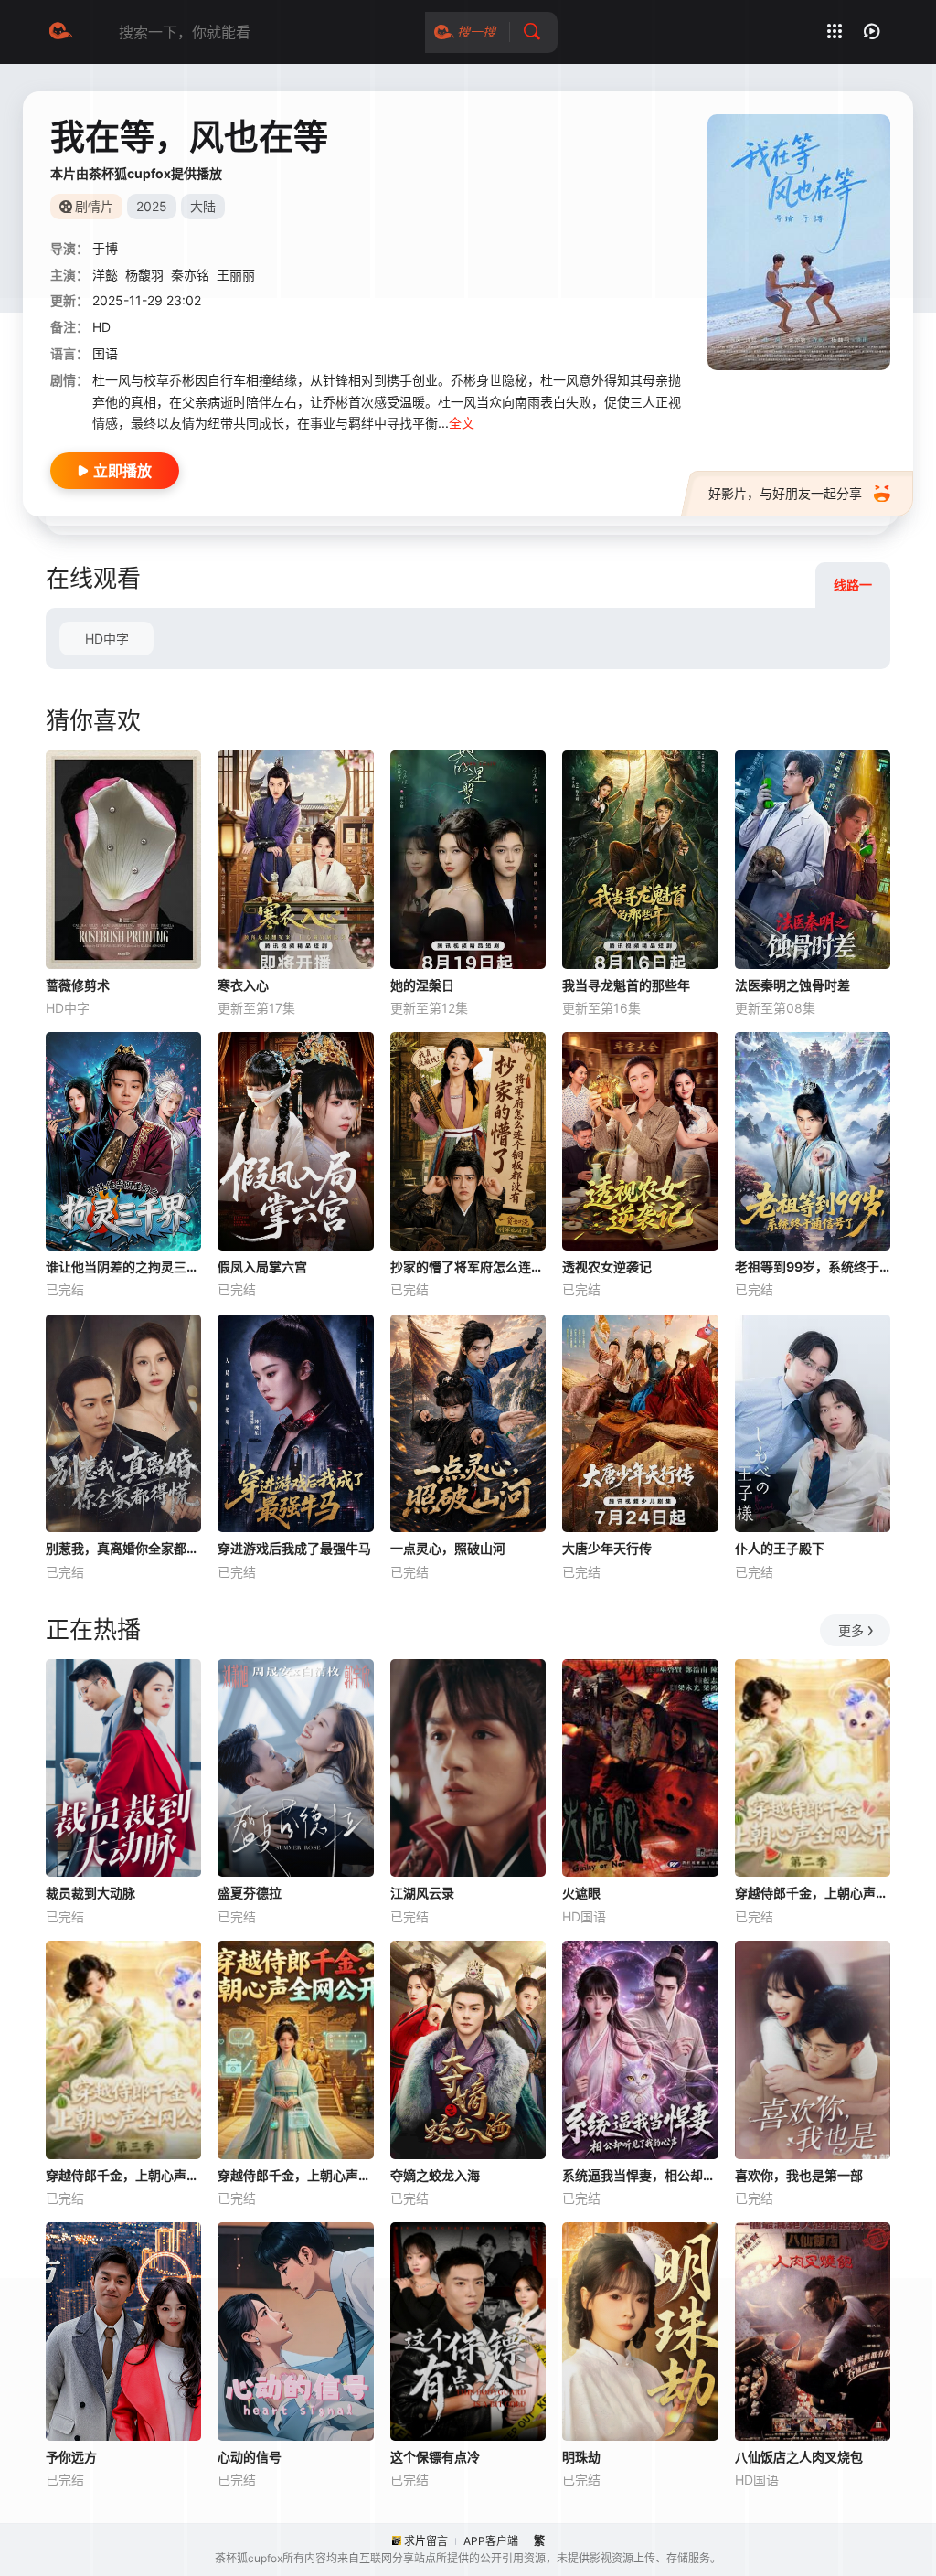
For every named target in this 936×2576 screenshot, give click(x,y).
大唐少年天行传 (607, 1548)
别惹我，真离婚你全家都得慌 (123, 1548)
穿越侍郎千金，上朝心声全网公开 (295, 2175)
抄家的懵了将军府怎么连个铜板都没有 (468, 1267)
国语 (105, 353)
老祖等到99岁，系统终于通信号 (813, 1267)
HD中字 (107, 639)
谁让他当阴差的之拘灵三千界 (123, 1267)
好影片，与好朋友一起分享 (785, 493)
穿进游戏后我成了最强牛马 (294, 1548)
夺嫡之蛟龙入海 (435, 2175)
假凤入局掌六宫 (262, 1267)
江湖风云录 (422, 1893)
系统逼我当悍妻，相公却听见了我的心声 (640, 2175)
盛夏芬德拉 (250, 1893)
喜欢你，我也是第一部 (799, 2175)
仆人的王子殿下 (780, 1548)
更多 (851, 1630)
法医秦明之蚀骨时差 (792, 985)
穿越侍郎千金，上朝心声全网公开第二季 (813, 1893)
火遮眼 (581, 1893)
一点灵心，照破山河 (448, 1548)
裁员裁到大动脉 (90, 1893)
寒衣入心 (243, 985)
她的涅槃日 (422, 985)
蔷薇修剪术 (78, 985)
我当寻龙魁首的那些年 (626, 985)
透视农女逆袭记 (607, 1267)
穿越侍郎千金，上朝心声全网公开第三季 (123, 2175)
